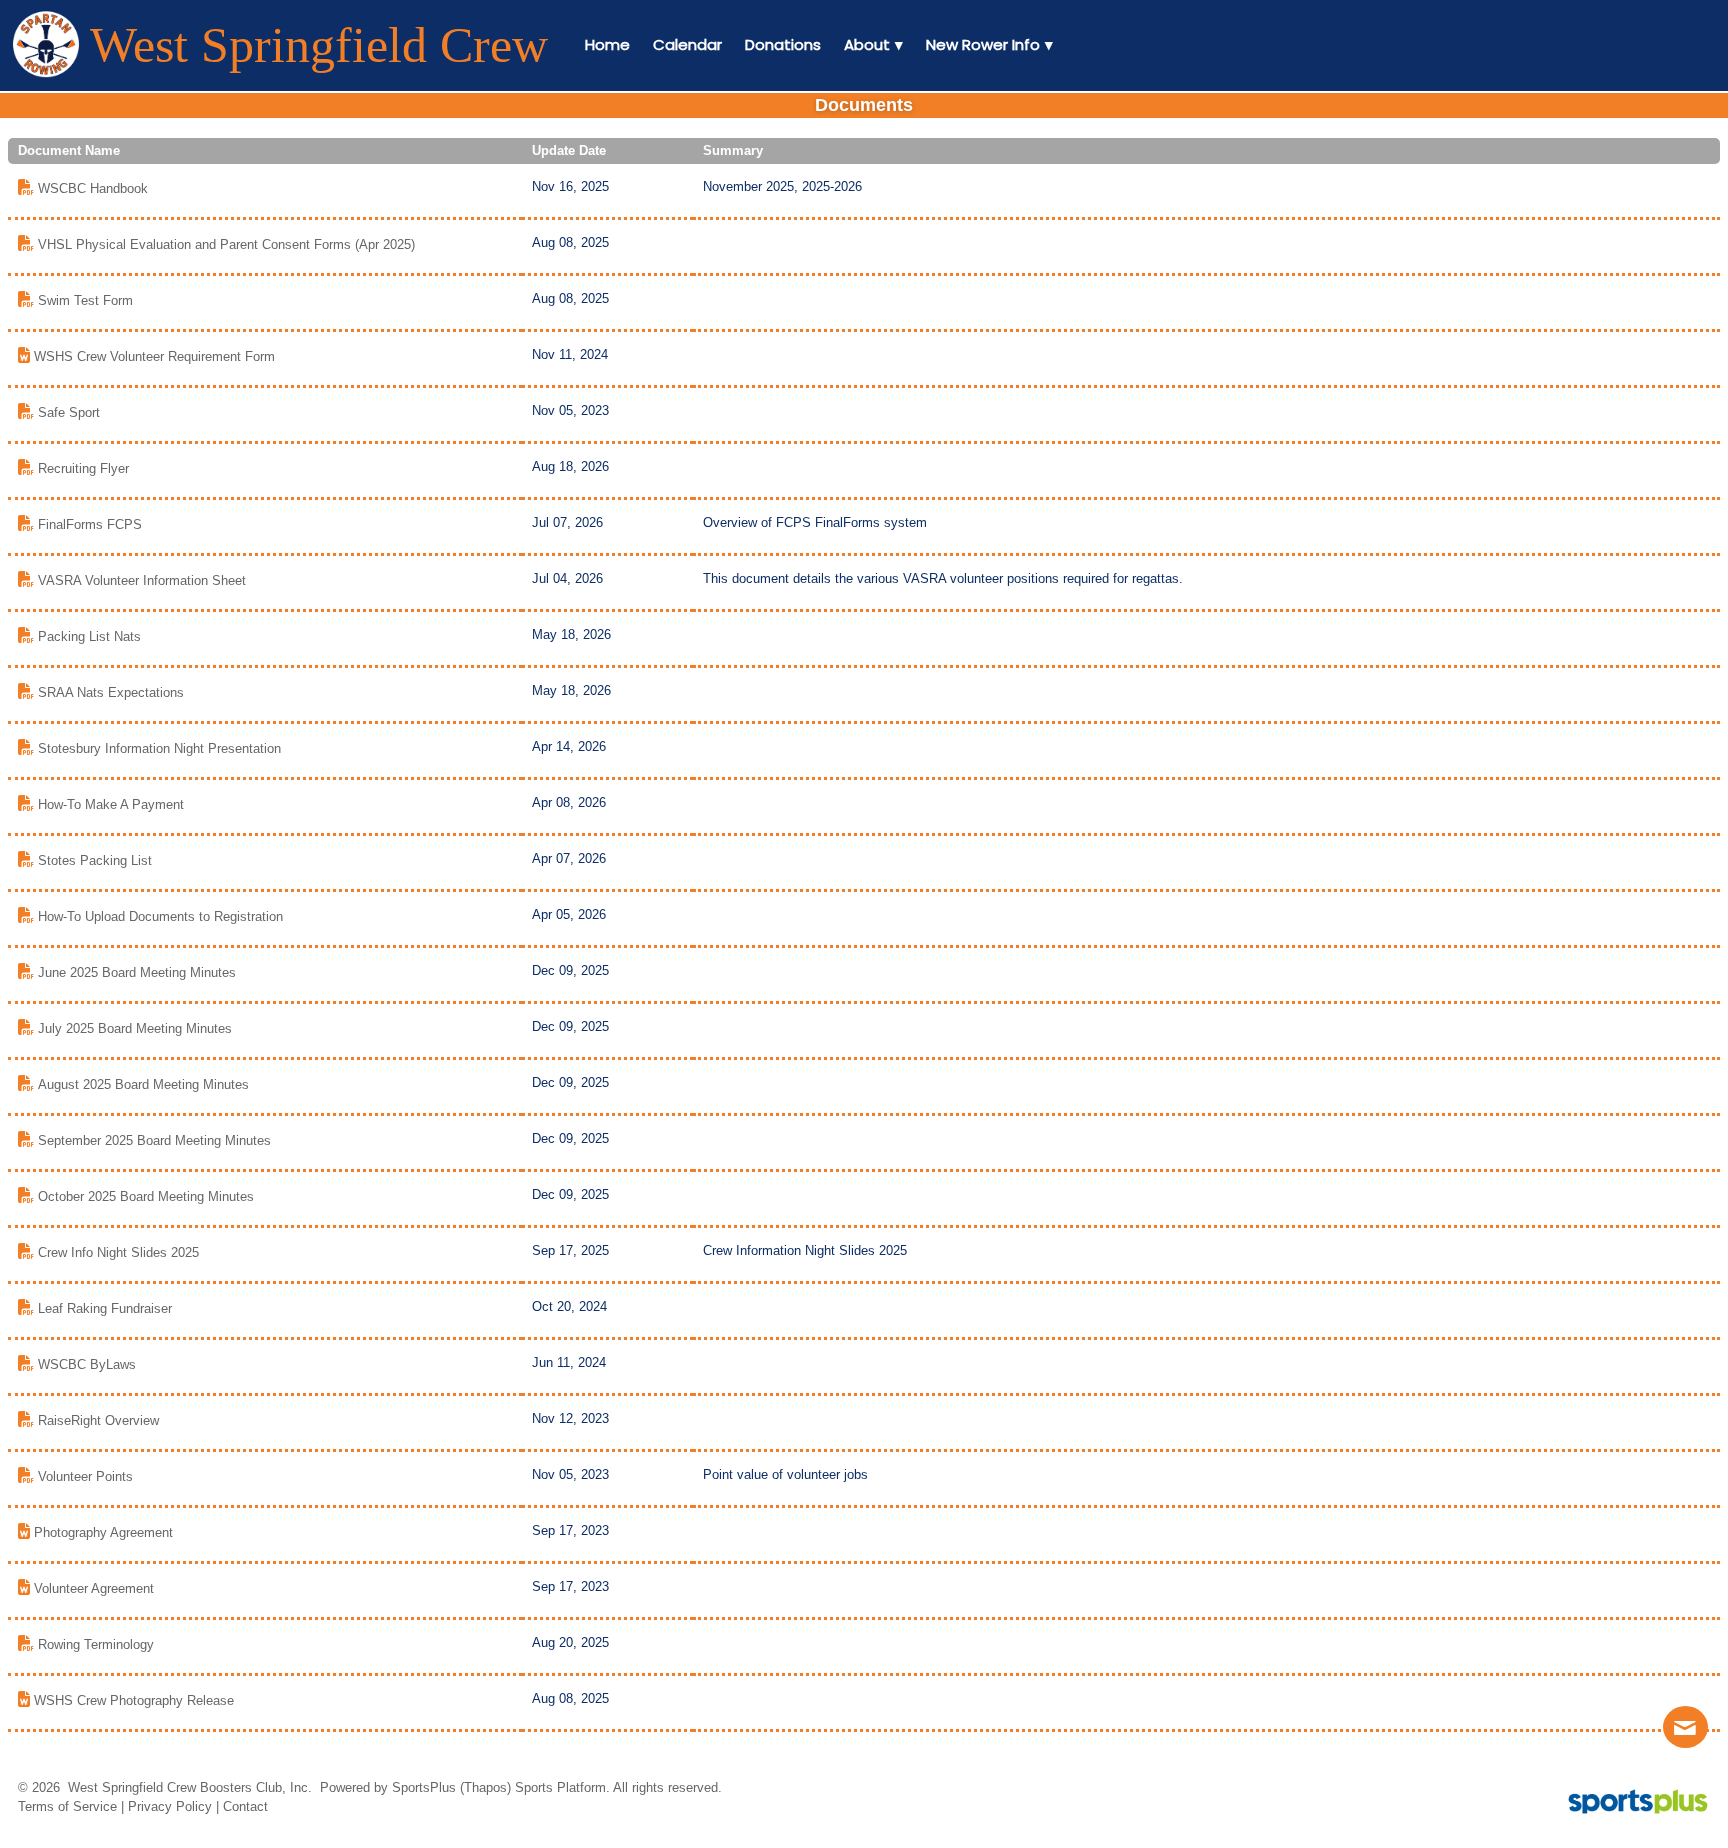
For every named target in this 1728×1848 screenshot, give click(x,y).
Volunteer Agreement (94, 1588)
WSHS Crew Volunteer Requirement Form (154, 356)
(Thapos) (485, 1787)
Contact (245, 1806)
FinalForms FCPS (90, 524)
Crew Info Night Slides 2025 (118, 1252)
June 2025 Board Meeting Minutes (137, 972)
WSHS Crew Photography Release (134, 1700)
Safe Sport (69, 412)
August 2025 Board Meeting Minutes (143, 1084)
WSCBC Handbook (93, 188)
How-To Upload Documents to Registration (160, 916)
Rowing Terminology (96, 1644)
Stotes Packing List (95, 860)
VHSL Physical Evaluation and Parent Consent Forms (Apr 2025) (226, 244)
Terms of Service (67, 1806)
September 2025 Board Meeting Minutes (154, 1140)
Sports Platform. (562, 1787)
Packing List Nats (89, 636)
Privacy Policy (170, 1806)
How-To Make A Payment (111, 804)
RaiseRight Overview (98, 1420)
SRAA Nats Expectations (111, 692)
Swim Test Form (85, 300)
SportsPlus (424, 1787)
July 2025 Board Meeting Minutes (135, 1028)
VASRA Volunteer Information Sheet (142, 580)
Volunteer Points (85, 1476)
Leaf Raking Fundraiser (105, 1308)
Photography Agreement (103, 1532)
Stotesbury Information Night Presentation (159, 748)
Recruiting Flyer (83, 468)
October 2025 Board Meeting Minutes (146, 1196)
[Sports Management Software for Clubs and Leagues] (1630, 1803)
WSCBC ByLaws (87, 1364)
